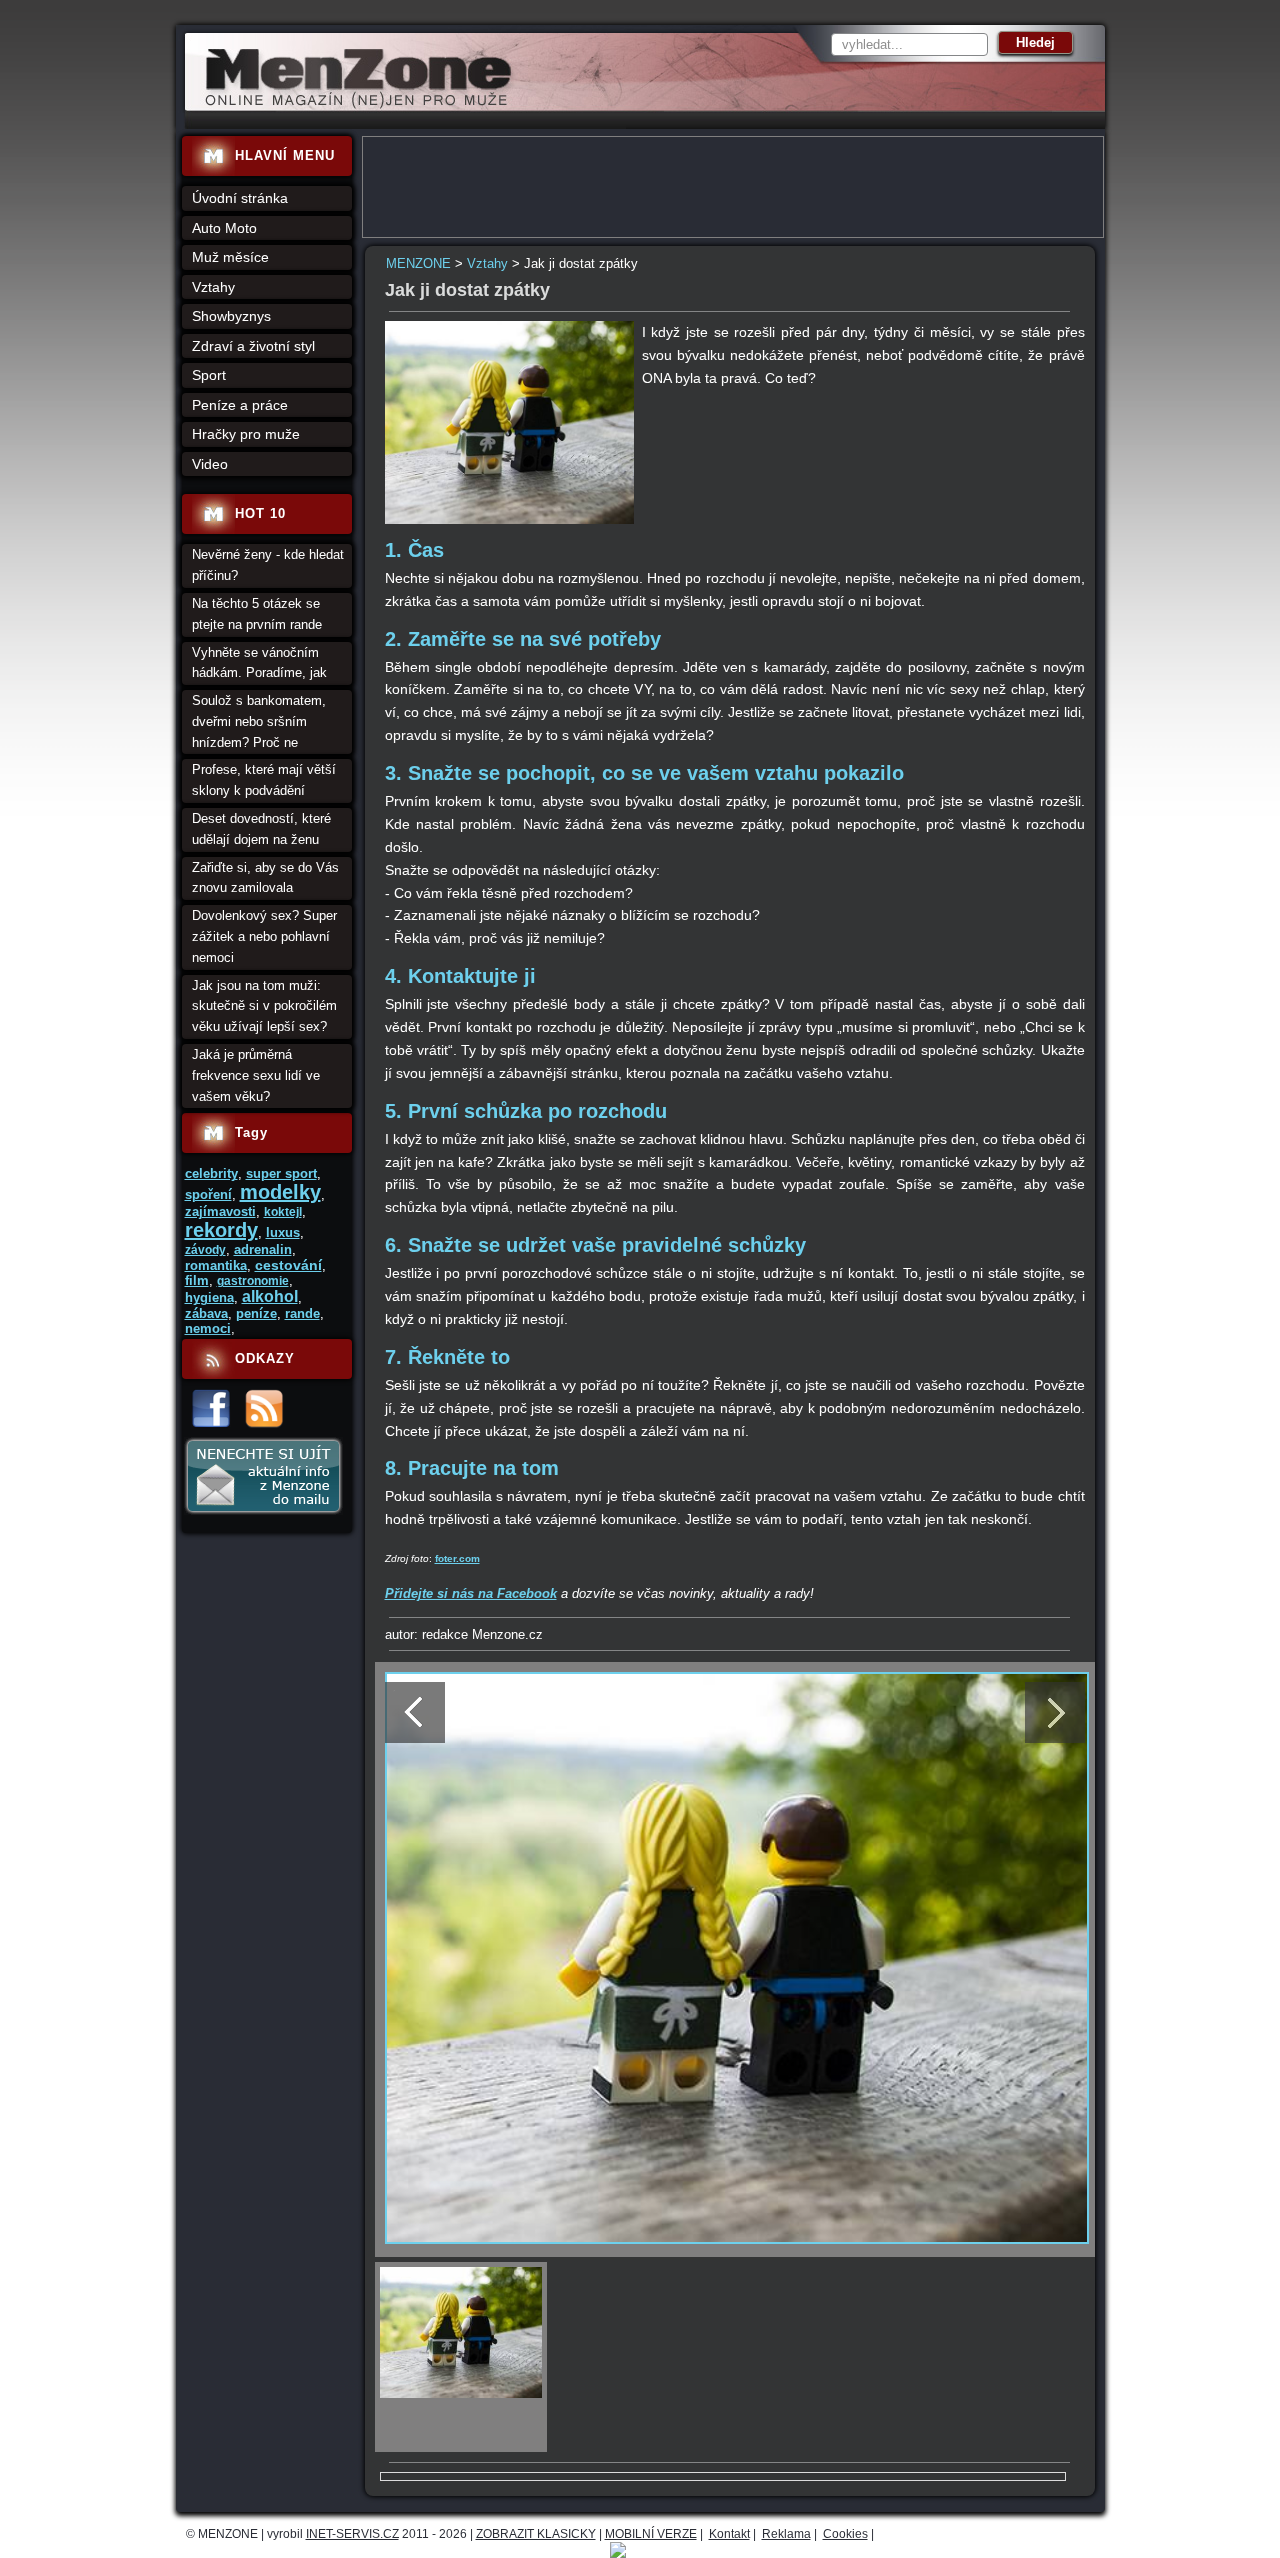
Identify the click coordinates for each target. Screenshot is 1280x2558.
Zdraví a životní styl (253, 346)
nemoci (208, 1328)
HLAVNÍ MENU (285, 155)
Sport (209, 375)
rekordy (221, 1230)
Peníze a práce (240, 405)
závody (205, 1250)
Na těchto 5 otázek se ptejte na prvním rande (257, 614)
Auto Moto (224, 228)
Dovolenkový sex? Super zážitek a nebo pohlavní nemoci (264, 936)
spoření (208, 1194)
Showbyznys (231, 316)
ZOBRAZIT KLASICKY (536, 2534)
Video (210, 464)
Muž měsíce (230, 257)
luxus (283, 1232)
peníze (256, 1313)
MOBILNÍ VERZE (651, 2534)
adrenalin (263, 1249)
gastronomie (253, 1281)
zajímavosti (220, 1211)
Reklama (786, 2534)
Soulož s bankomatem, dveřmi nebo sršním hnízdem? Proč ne (259, 721)
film (197, 1280)
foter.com (457, 1558)
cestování (288, 1265)
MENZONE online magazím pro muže (351, 105)
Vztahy (487, 263)
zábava (206, 1313)
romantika (216, 1265)
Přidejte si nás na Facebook (471, 1593)
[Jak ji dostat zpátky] (510, 519)
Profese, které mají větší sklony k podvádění (264, 780)
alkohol (270, 1296)
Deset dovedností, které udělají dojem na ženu (261, 829)
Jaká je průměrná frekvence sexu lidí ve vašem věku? (256, 1075)
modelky (280, 1192)
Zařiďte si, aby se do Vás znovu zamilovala (265, 878)
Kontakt (729, 2534)
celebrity (211, 1173)
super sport (281, 1173)
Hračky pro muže (246, 434)
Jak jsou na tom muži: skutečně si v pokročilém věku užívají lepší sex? (264, 1006)
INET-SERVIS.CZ (352, 2534)
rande (302, 1313)
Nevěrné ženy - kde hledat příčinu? (268, 565)
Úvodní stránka (240, 198)
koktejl (283, 1212)
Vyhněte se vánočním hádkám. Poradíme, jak (259, 663)
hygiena (209, 1297)
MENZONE (418, 263)
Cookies (845, 2534)
